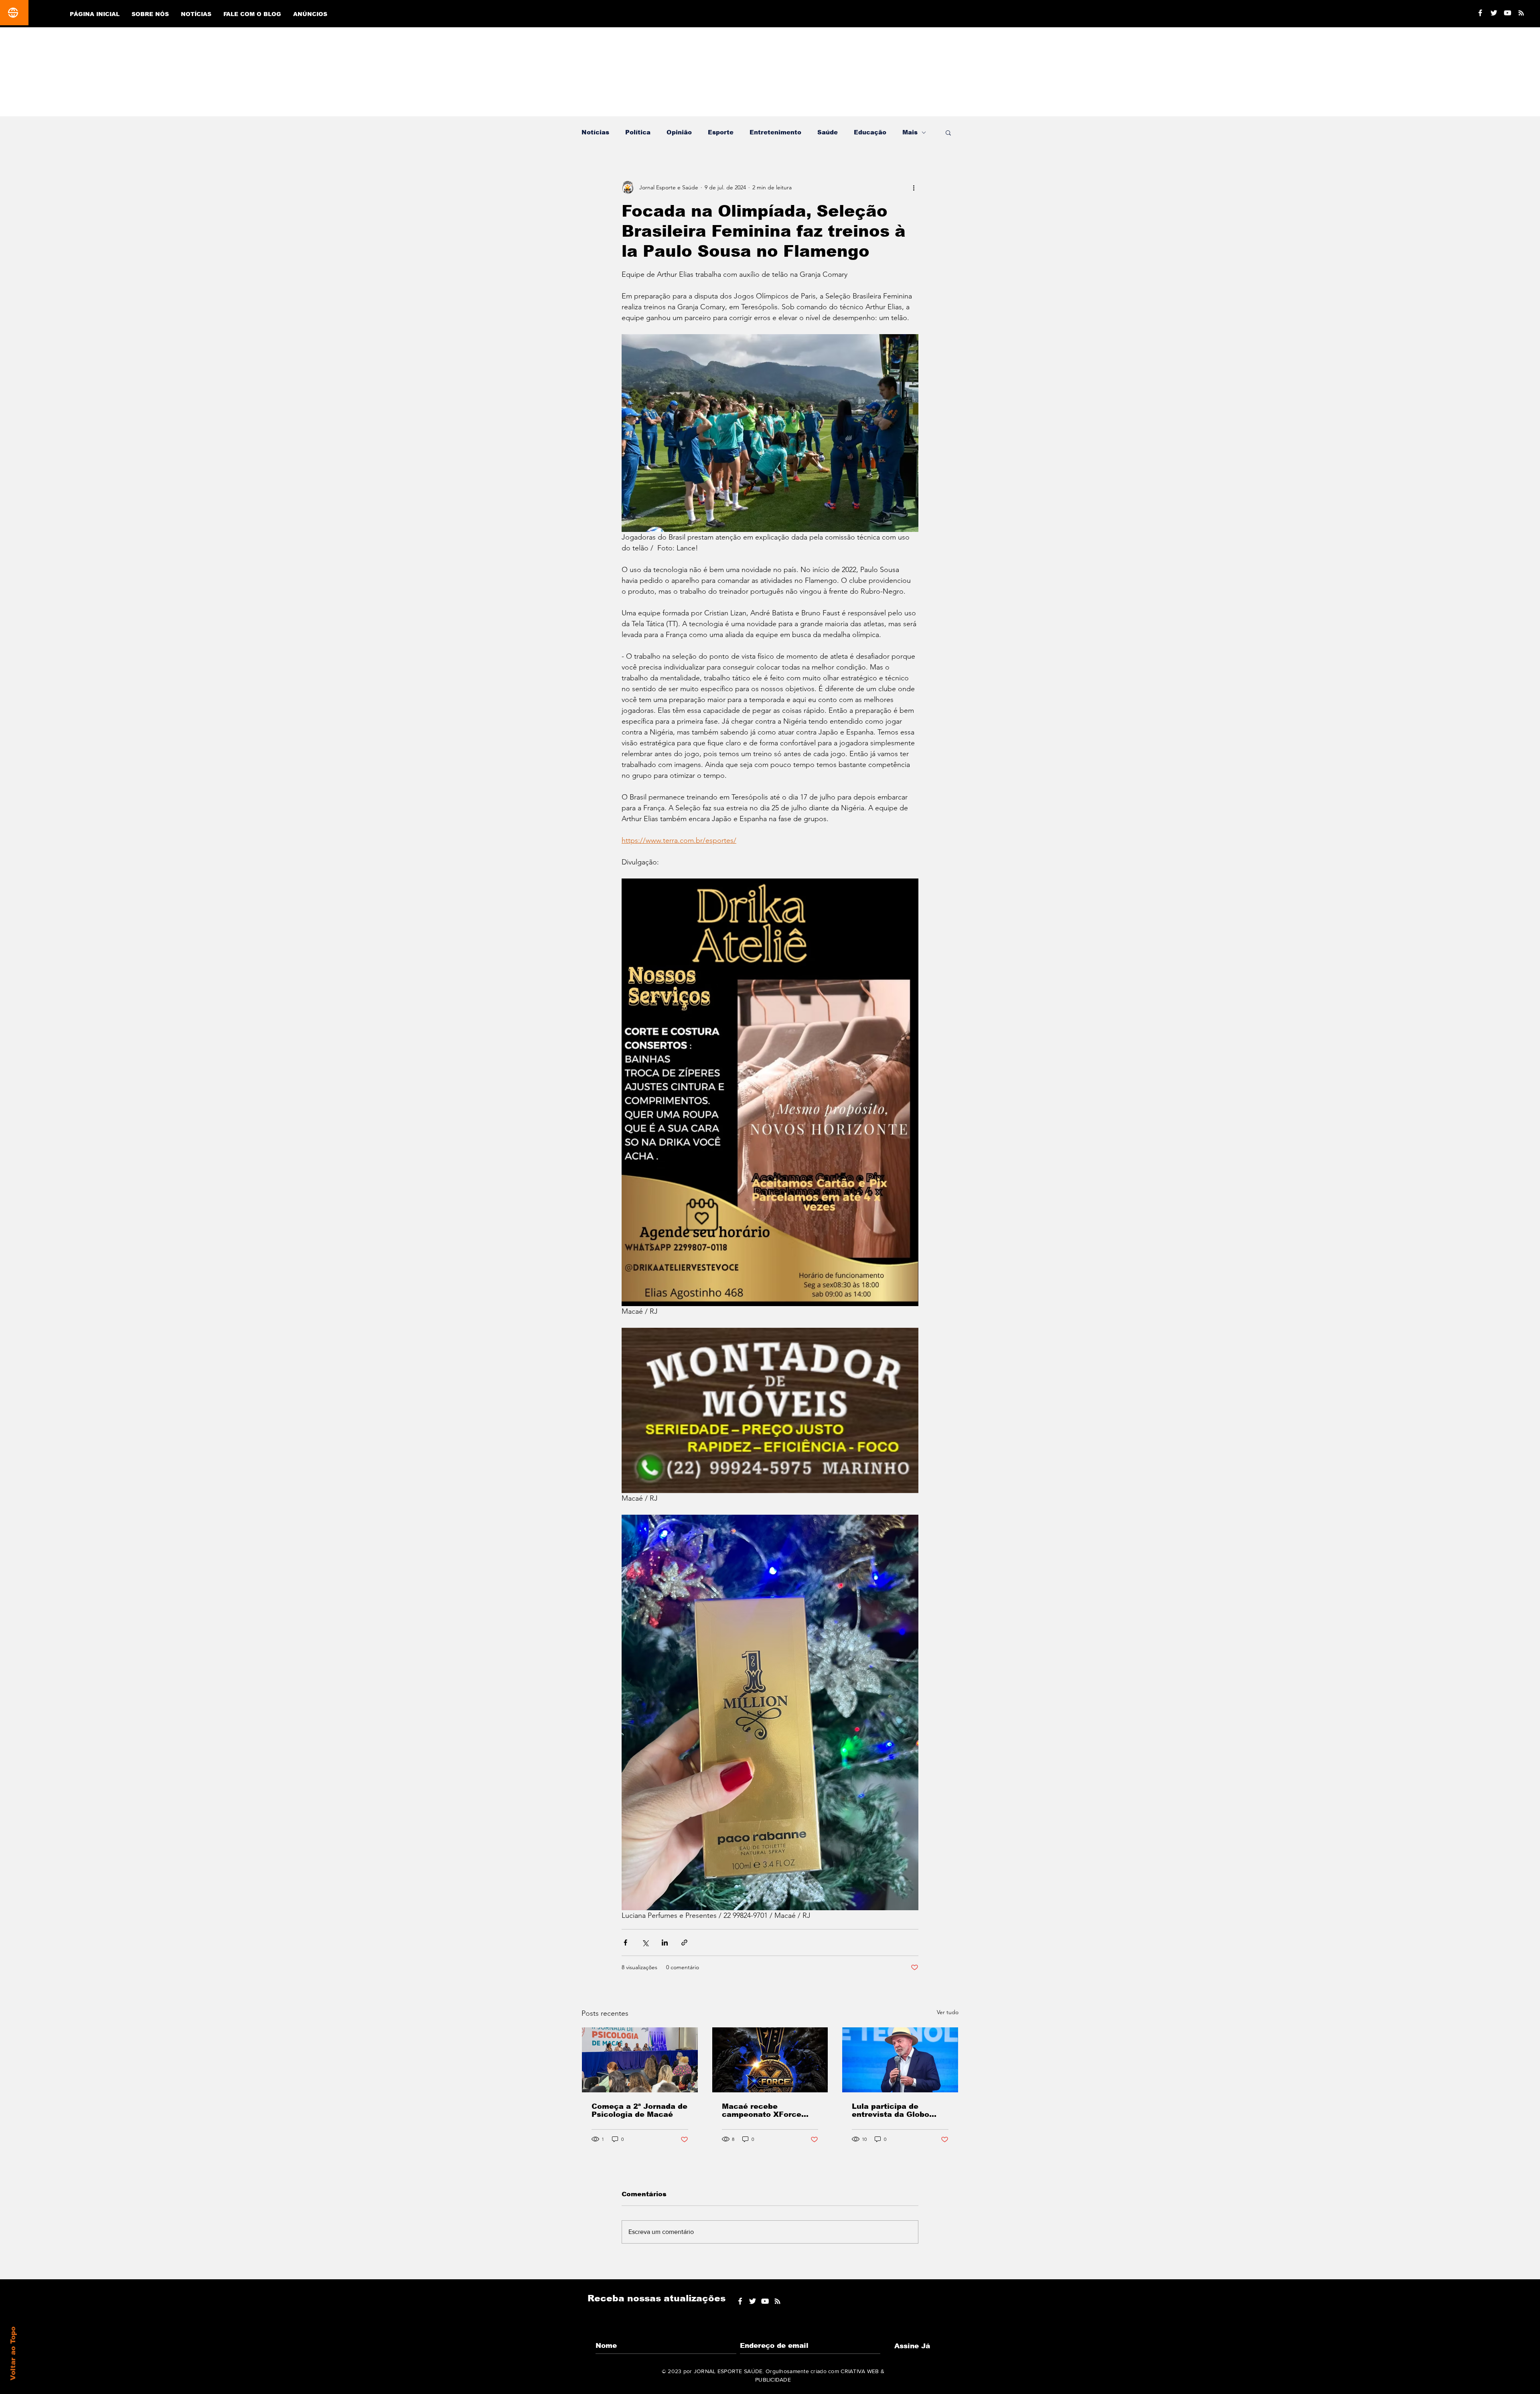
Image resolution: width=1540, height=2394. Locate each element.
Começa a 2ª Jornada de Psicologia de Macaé (639, 2110)
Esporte (721, 132)
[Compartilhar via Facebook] (625, 1943)
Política (638, 132)
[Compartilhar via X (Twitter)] (645, 1943)
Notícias (595, 132)
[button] (948, 132)
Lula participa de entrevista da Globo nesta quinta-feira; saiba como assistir (900, 2110)
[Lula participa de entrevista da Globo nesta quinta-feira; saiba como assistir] (900, 2060)
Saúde (828, 132)
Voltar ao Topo (13, 2353)
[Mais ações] (914, 187)
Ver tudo (948, 2012)
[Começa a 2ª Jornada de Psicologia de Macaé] (640, 2060)
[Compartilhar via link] (684, 1943)
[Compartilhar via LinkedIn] (665, 1943)
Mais (910, 132)
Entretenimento (775, 132)
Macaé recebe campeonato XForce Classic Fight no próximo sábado (762, 2110)
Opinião (679, 132)
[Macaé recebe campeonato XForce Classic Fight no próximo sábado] (770, 2060)
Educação (870, 132)
